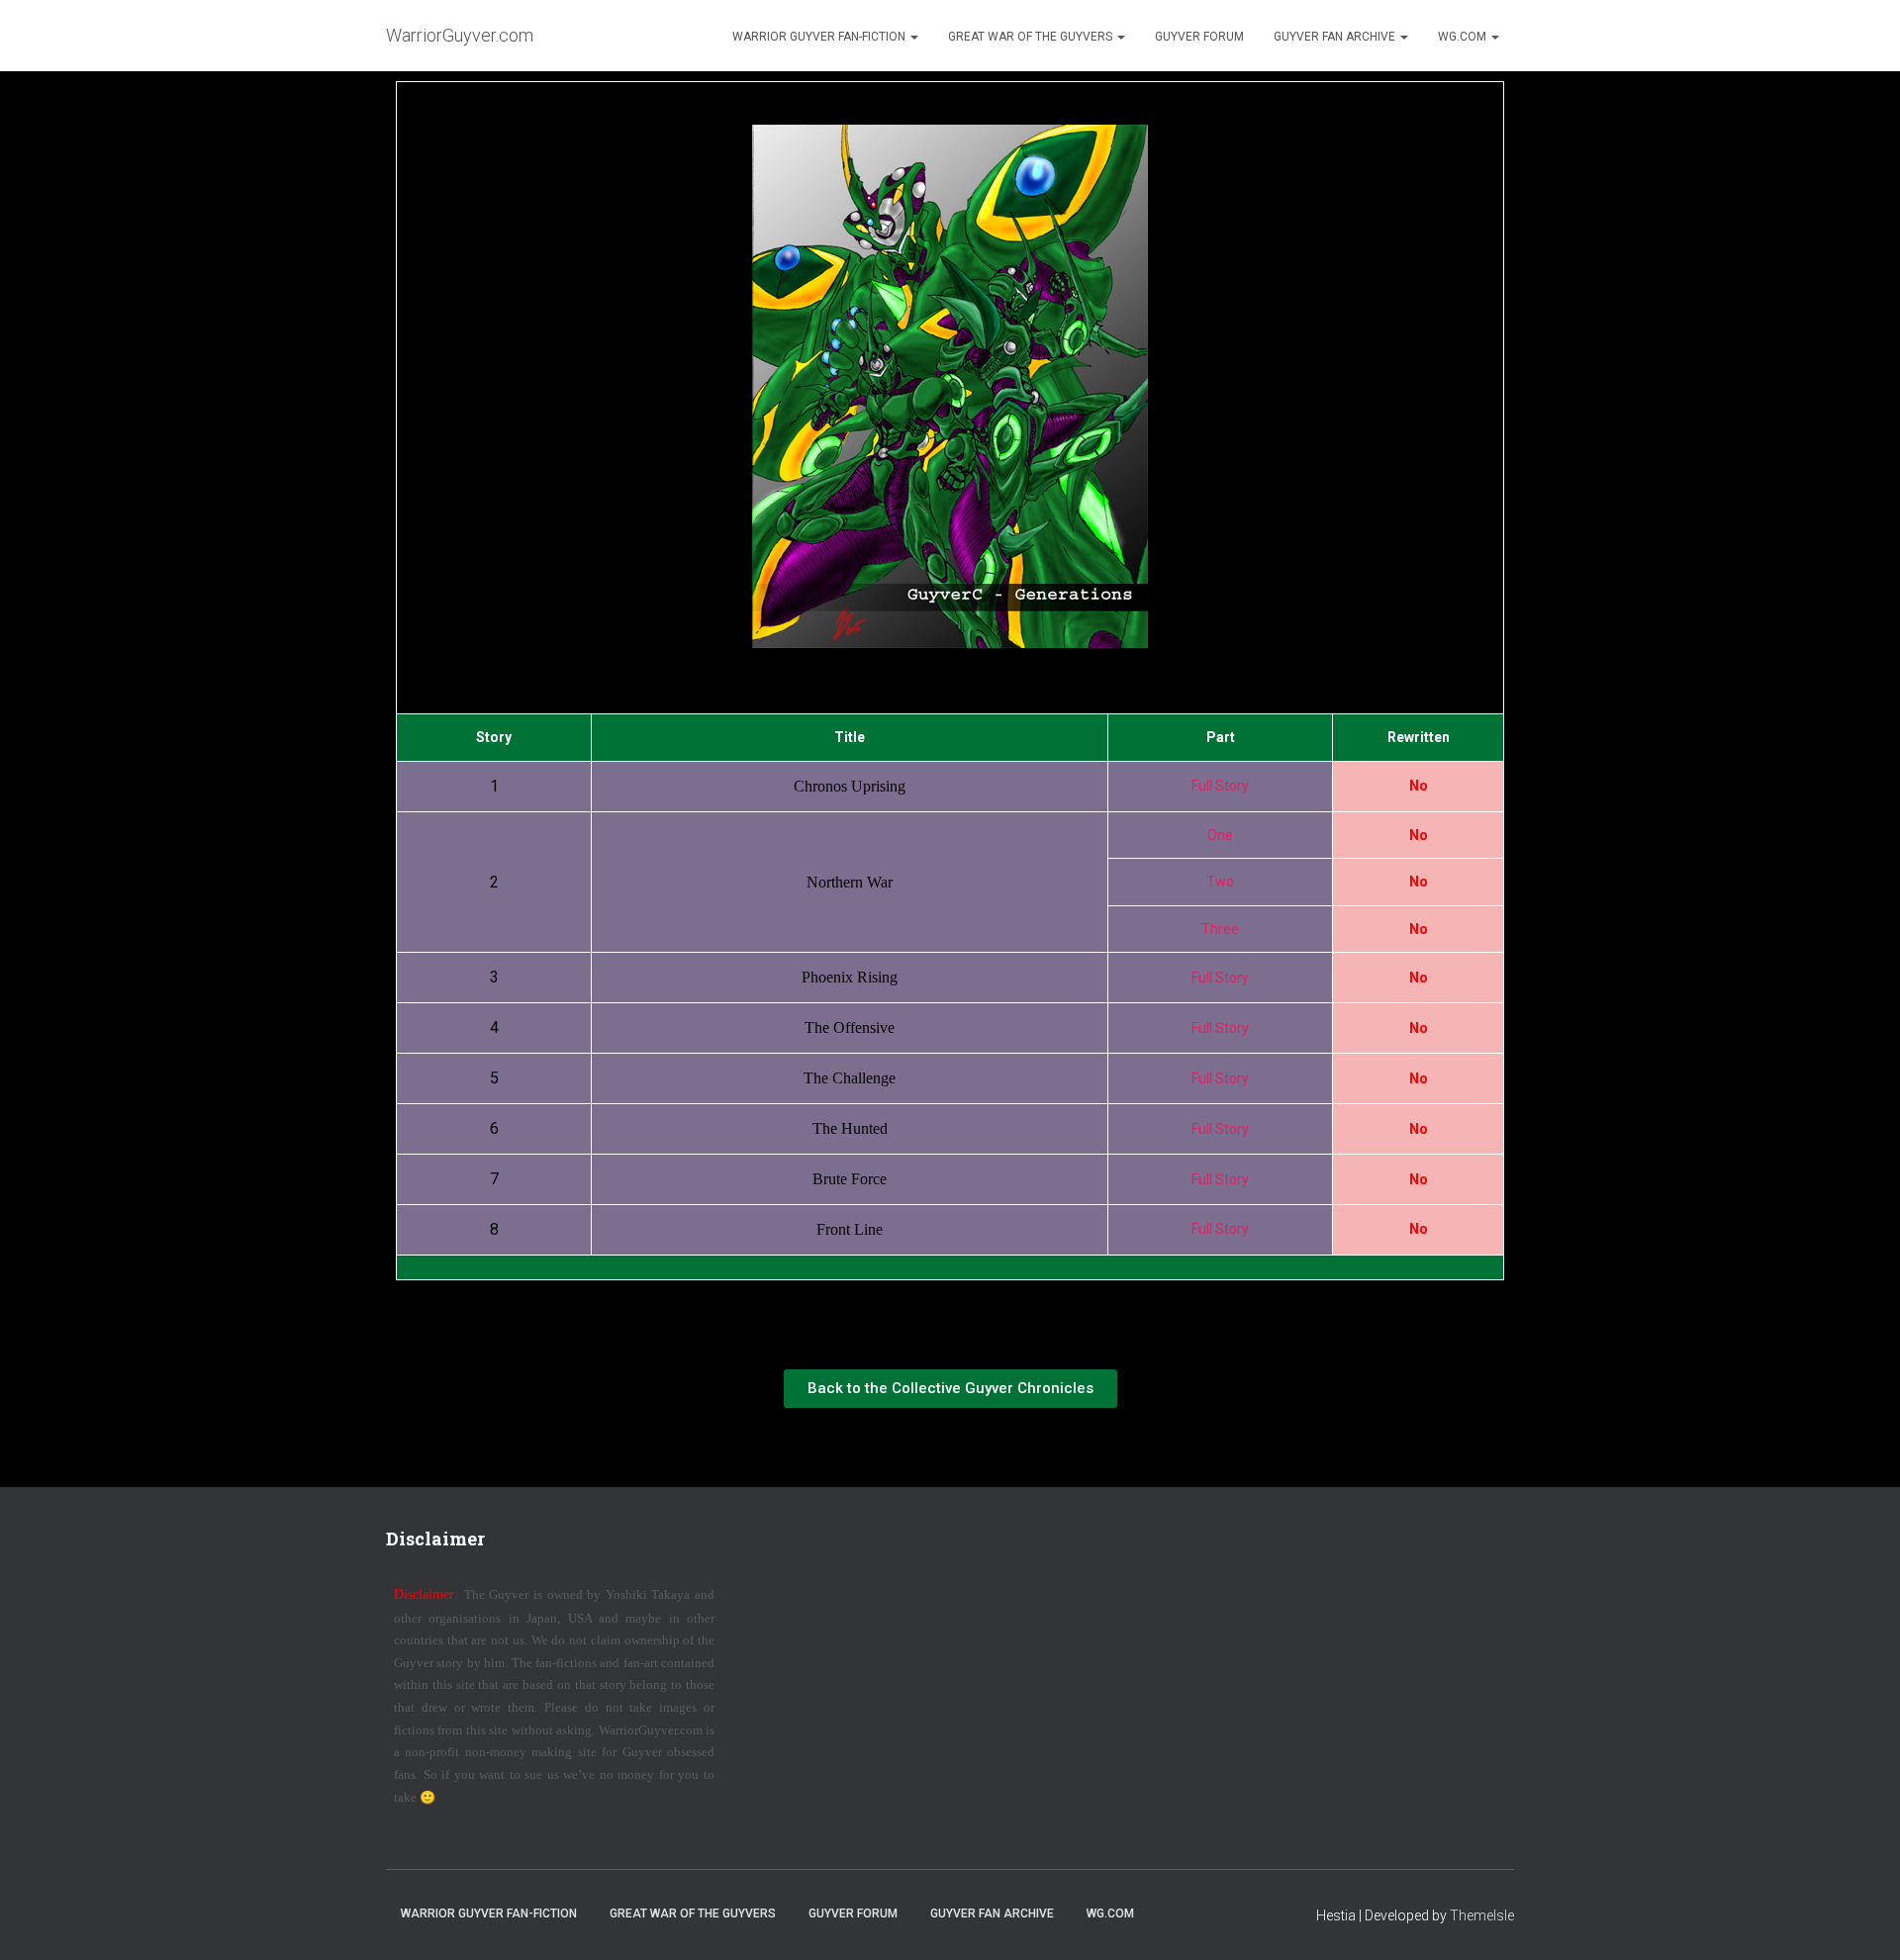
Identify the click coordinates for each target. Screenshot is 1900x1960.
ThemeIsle (1482, 1915)
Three (1220, 929)
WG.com (1464, 37)
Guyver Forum (1199, 37)
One (1220, 835)
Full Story (1220, 786)
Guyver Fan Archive (1336, 37)
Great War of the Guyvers (1032, 37)
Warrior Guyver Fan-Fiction (820, 37)
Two (1220, 882)
